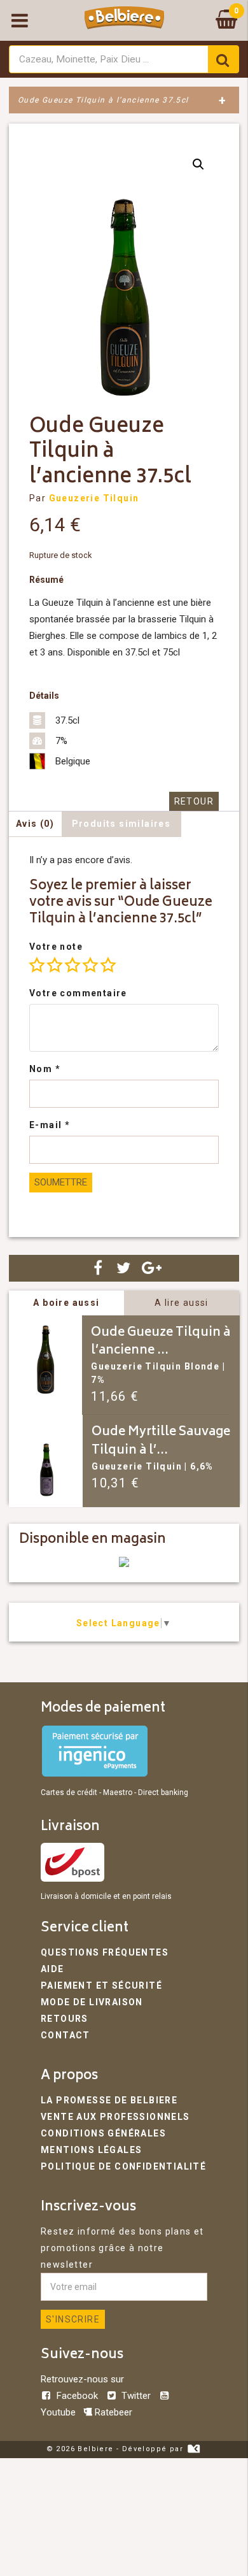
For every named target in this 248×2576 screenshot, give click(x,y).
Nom (45, 1069)
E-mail (50, 1125)
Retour (194, 801)
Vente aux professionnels (115, 2117)
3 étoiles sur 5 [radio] (72, 965)
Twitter (136, 2396)
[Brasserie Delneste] (124, 1564)
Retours (65, 2019)
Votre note (56, 947)
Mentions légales (91, 2150)
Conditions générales (103, 2133)
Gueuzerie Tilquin (94, 498)
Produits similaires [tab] (121, 824)
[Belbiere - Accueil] (124, 20)
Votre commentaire (78, 993)
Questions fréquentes (105, 1952)
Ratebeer (112, 2412)
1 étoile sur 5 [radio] (37, 965)
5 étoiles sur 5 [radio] (108, 965)
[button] (198, 164)
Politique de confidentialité (123, 2166)
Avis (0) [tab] (35, 824)
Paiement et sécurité (101, 1986)
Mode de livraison (92, 2002)
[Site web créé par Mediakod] (194, 2449)
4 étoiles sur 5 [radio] (90, 965)
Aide (52, 1969)
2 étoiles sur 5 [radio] (55, 965)
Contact (65, 2035)
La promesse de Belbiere (109, 2100)
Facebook (77, 2396)
